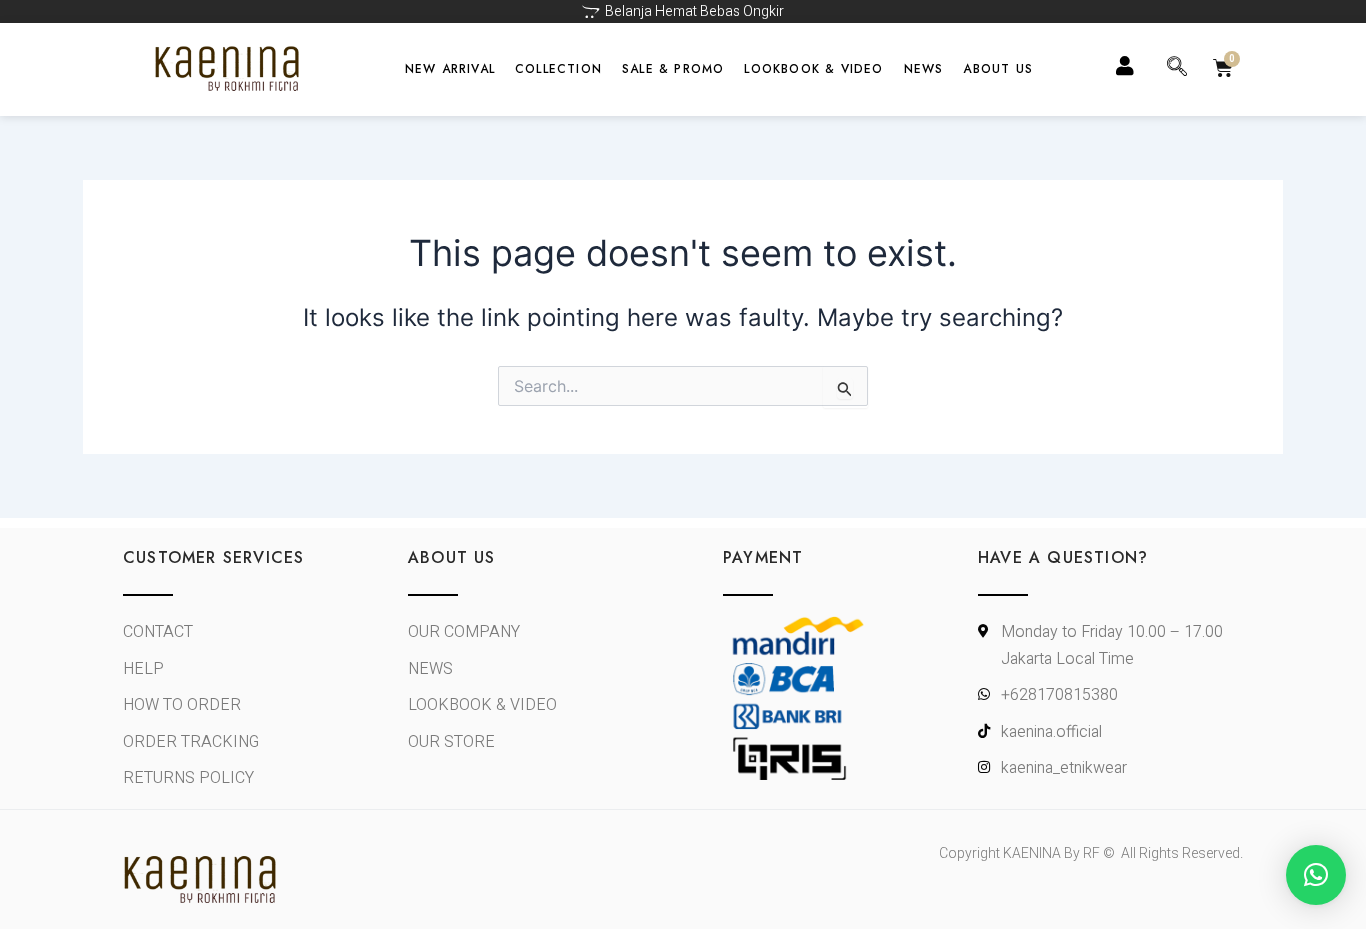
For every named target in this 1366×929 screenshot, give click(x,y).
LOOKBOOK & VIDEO (813, 69)
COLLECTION (558, 69)
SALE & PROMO (673, 69)
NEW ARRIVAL (450, 69)
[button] (1316, 875)
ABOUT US (998, 69)
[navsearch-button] (1177, 69)
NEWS (924, 69)
